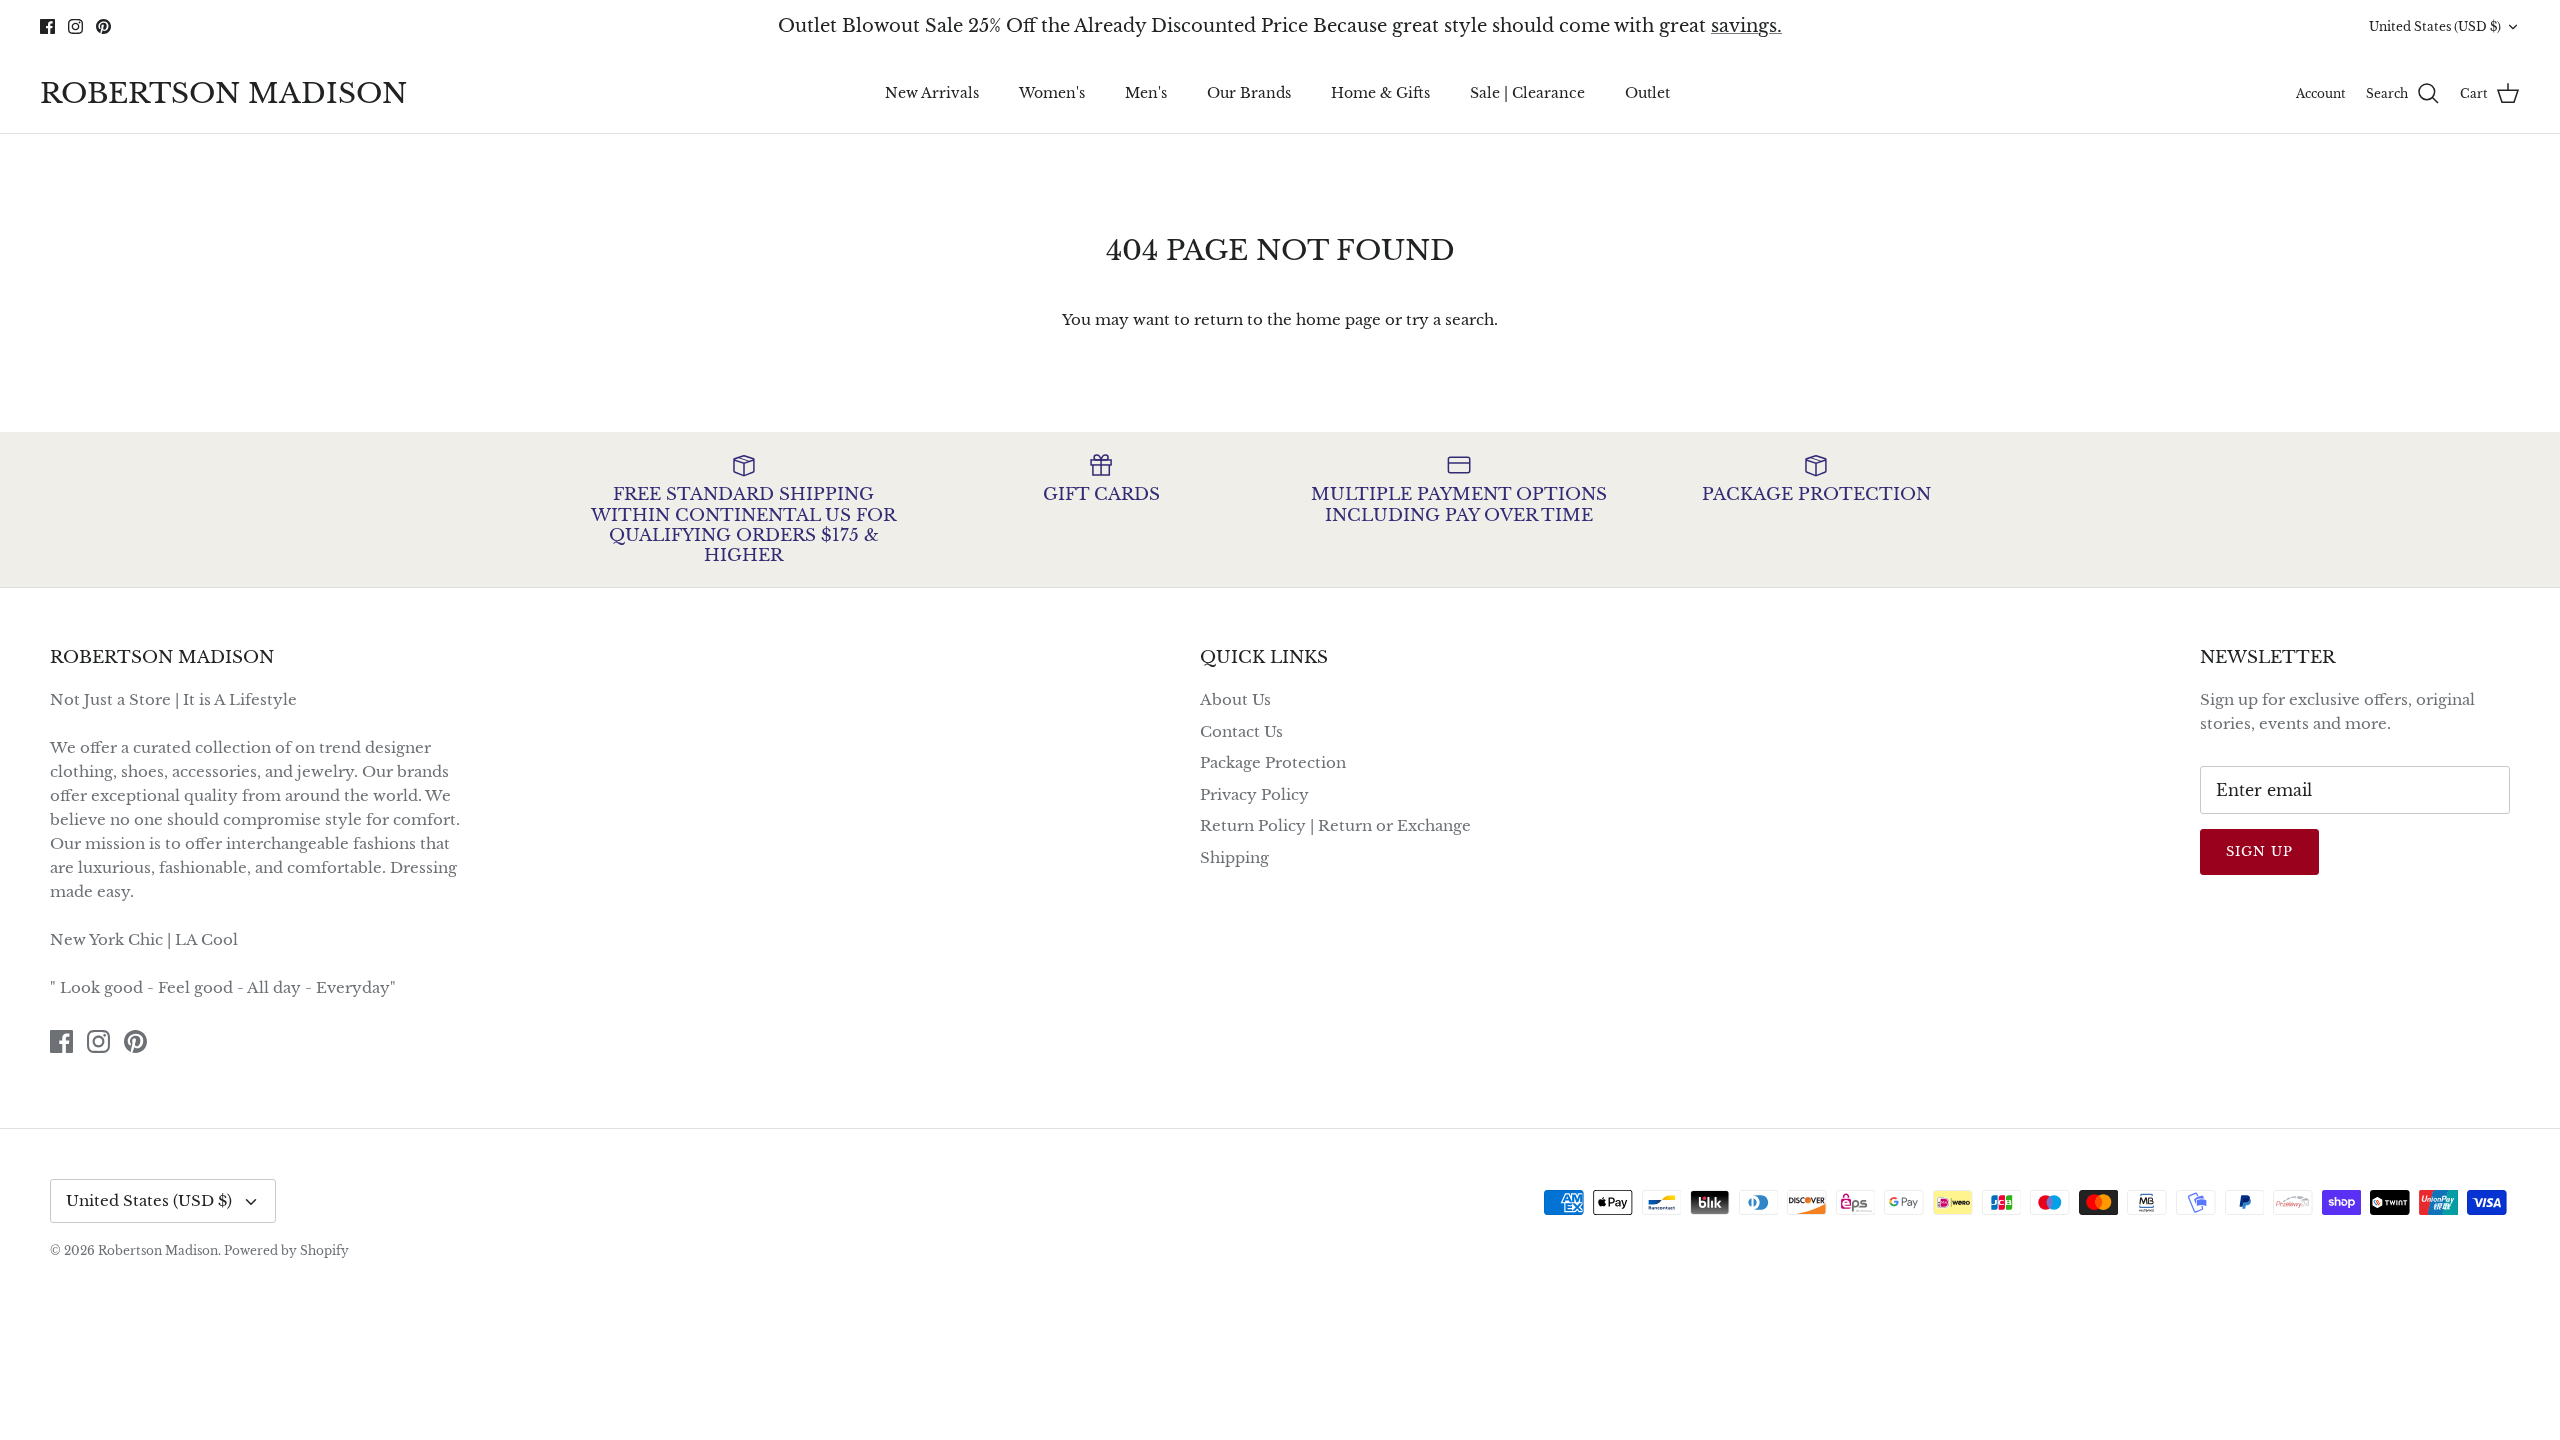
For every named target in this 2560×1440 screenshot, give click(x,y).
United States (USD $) (2435, 26)
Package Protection (1273, 762)
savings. (1746, 26)
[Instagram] (75, 26)
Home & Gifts (1380, 93)
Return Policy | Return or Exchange (1335, 825)
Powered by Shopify (286, 1250)
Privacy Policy (1254, 794)
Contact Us (1241, 731)
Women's (1052, 93)
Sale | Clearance (1527, 93)
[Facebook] (47, 26)
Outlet (1647, 93)
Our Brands (1249, 93)
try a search (1450, 319)
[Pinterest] (103, 26)
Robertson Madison (158, 1250)
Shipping (1234, 857)
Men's (1146, 93)
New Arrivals (932, 93)
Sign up (2259, 851)
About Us (1235, 699)
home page (1338, 319)
